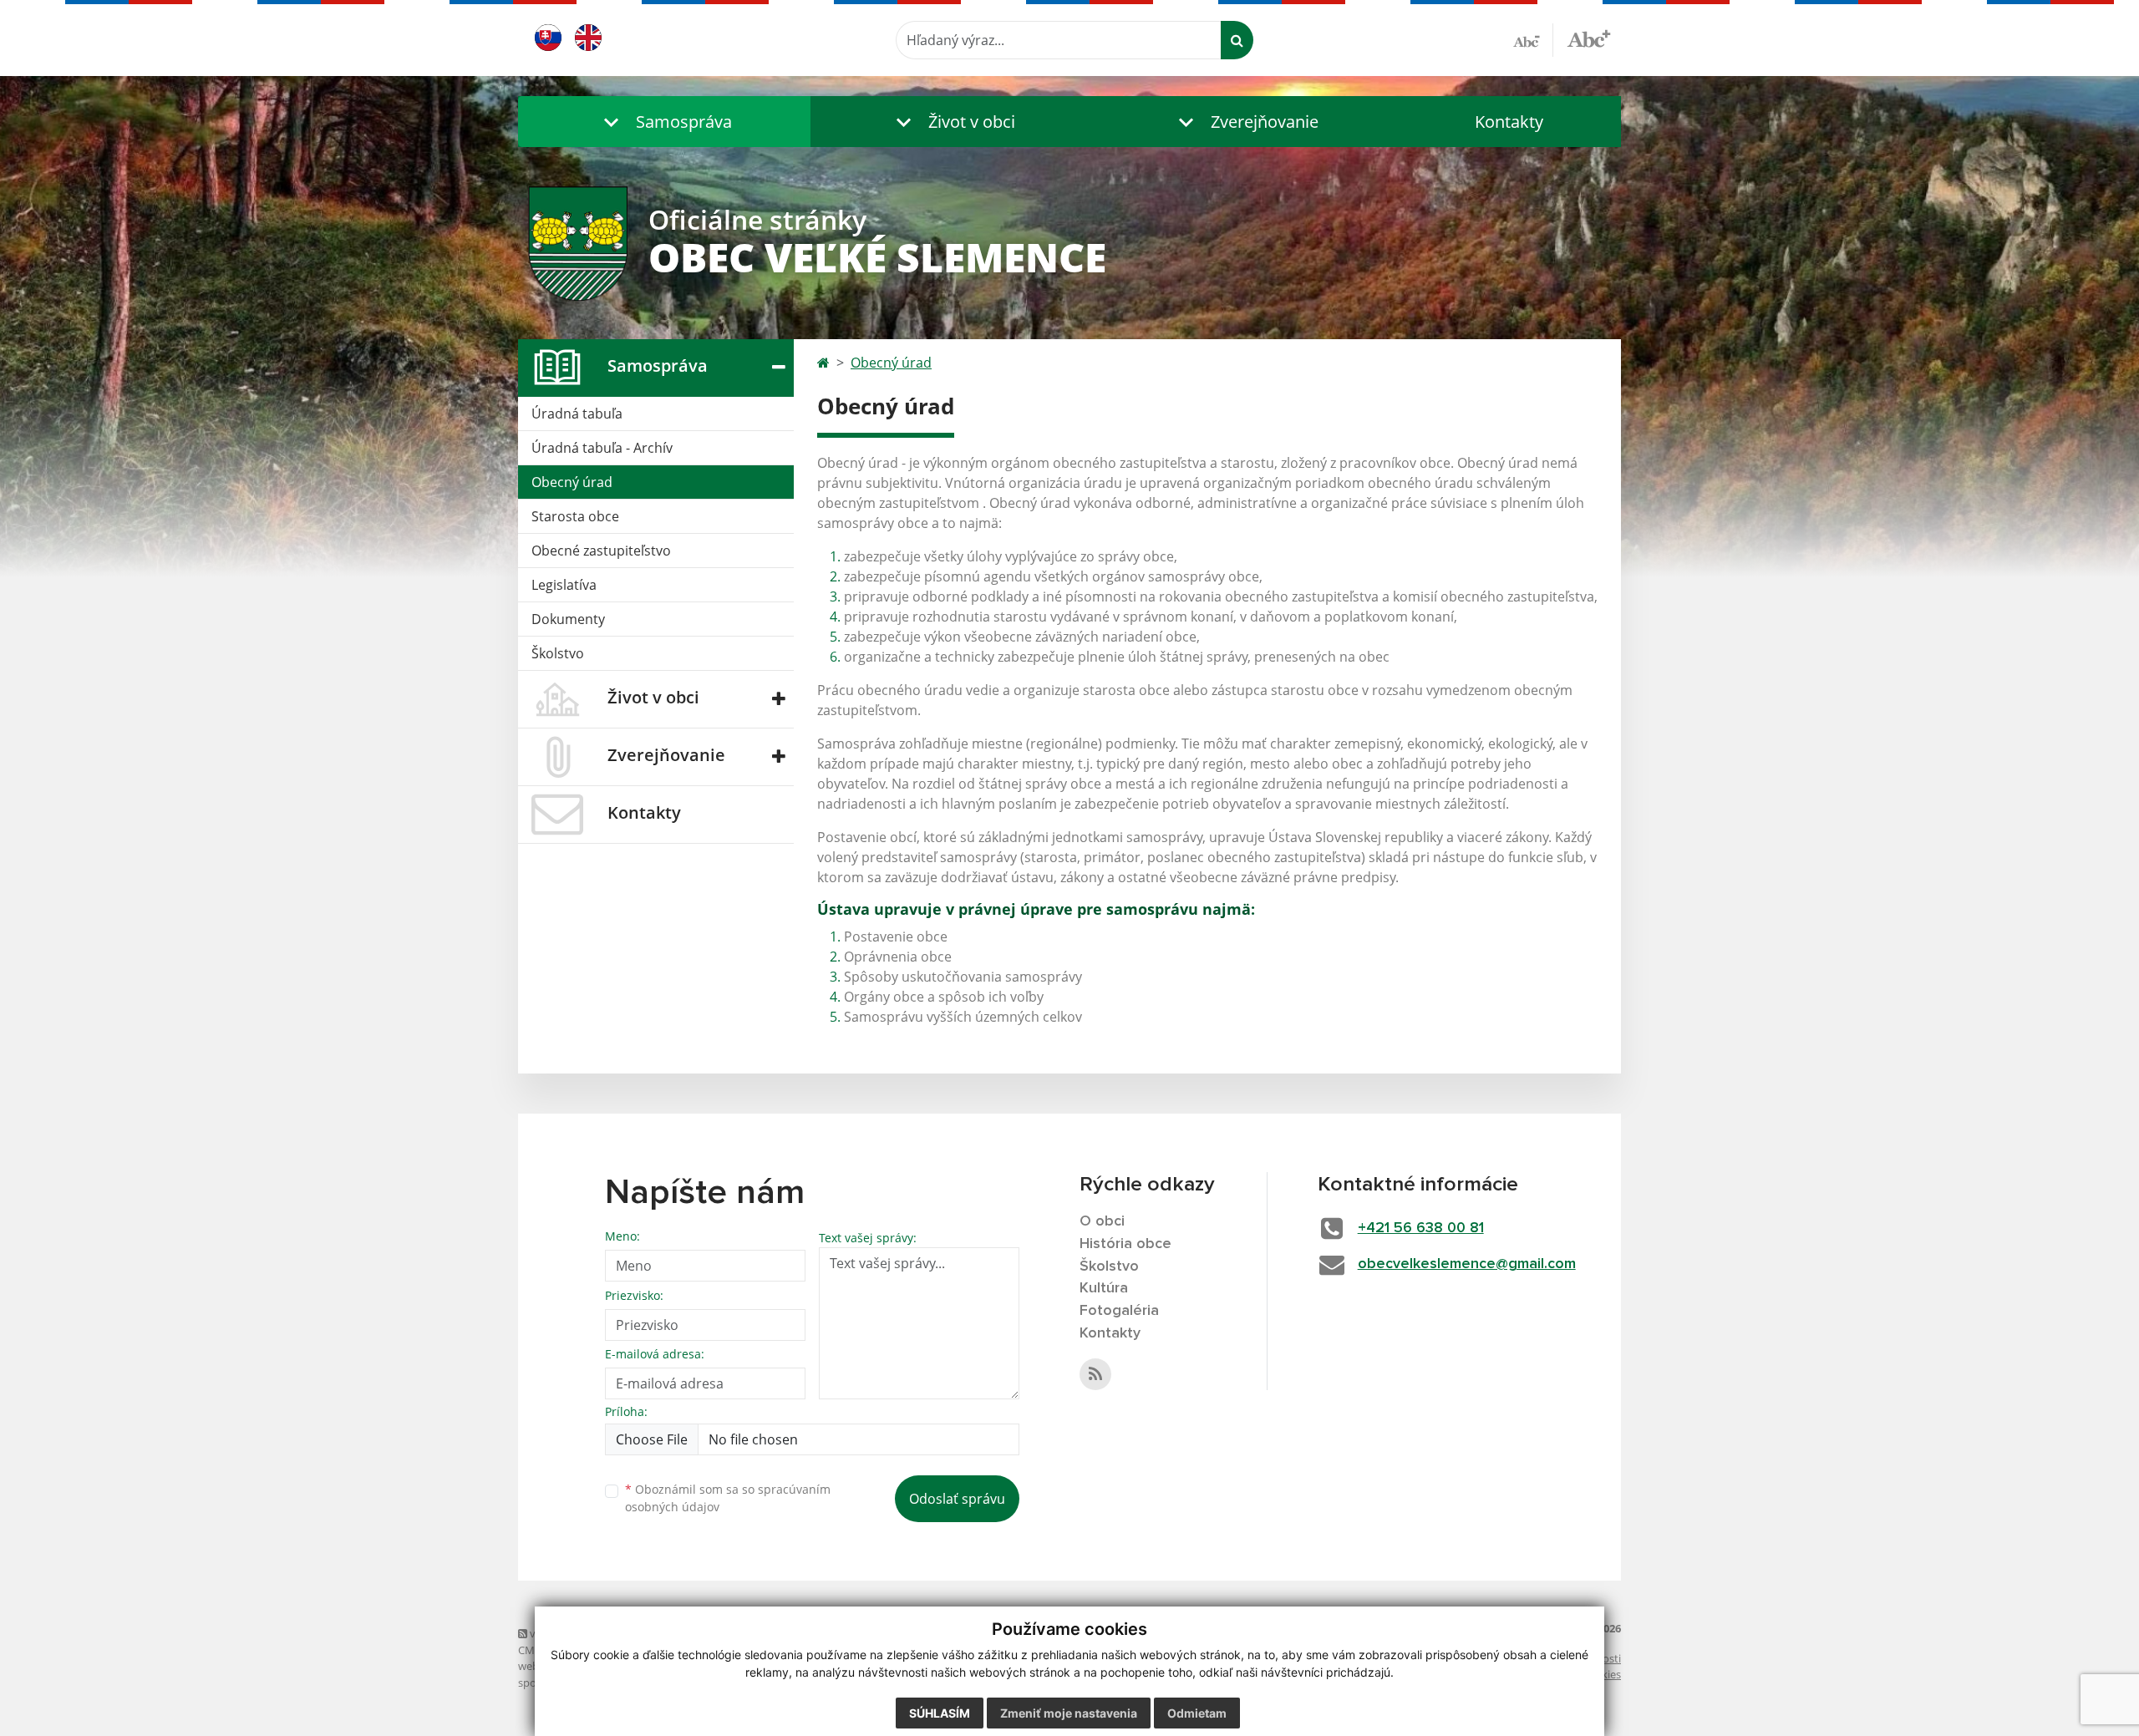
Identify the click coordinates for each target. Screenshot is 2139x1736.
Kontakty (1509, 122)
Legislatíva (564, 585)
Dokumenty (568, 619)
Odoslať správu (957, 1499)
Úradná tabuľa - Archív (602, 448)
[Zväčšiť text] (1589, 38)
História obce (1125, 1244)
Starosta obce (575, 516)
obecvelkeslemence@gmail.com (1467, 1264)
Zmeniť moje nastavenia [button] (1069, 1713)
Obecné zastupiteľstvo (601, 551)
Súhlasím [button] (940, 1713)
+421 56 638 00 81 (1421, 1228)
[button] (664, 122)
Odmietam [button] (1197, 1713)
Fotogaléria (1119, 1311)
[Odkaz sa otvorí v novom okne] (1095, 1374)
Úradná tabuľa (577, 414)
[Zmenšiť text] (1533, 40)
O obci (1102, 1221)
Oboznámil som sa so (728, 1498)
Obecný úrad (572, 482)
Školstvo (558, 653)
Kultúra (1104, 1288)
